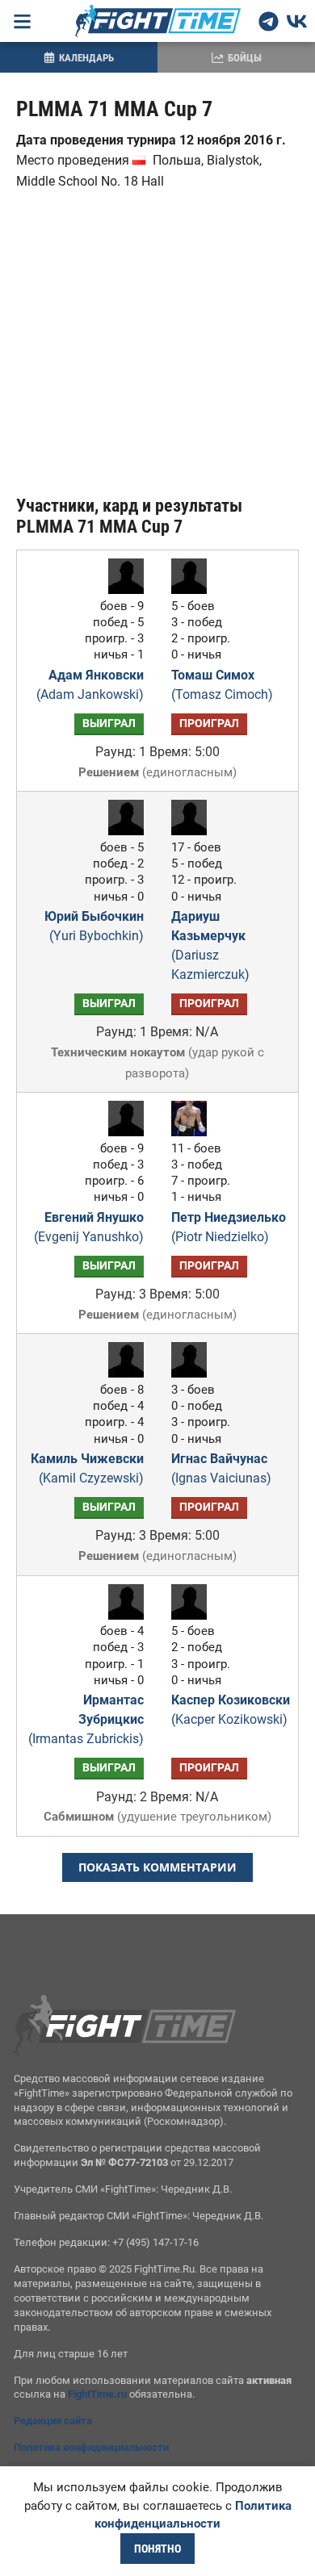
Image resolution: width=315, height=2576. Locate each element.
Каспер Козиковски (231, 1710)
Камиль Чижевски (87, 1468)
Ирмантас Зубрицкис (86, 1719)
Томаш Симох (222, 685)
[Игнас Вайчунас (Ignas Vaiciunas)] (193, 1373)
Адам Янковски (90, 685)
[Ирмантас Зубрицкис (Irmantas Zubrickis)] (122, 1615)
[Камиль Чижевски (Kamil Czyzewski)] (122, 1373)
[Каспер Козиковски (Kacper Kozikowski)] (193, 1615)
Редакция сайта (53, 2421)
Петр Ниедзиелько (229, 1227)
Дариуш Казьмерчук (210, 945)
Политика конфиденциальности (91, 2447)
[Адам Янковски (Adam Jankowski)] (122, 590)
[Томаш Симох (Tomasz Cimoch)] (193, 590)
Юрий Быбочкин (94, 926)
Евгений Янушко (89, 1227)
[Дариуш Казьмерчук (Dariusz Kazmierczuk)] (193, 831)
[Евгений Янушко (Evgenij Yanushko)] (122, 1132)
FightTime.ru (97, 2394)
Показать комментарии (157, 1867)
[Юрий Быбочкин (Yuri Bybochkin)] (122, 831)
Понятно (157, 2549)
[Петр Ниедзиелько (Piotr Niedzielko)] (193, 1132)
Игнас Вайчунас (221, 1468)
